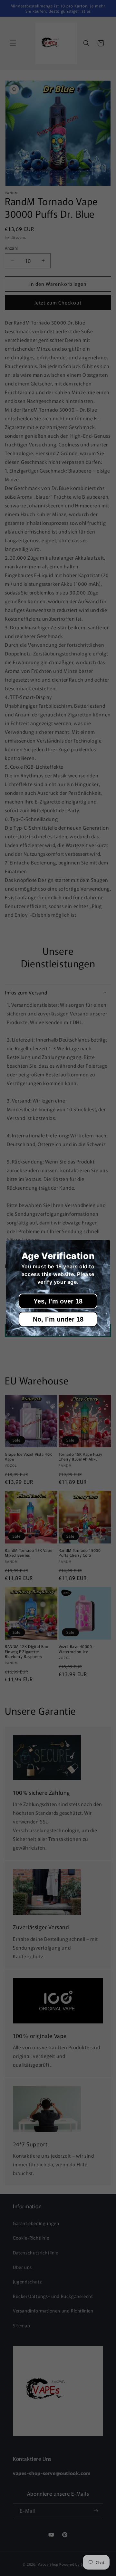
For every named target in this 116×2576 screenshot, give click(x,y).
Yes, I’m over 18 (58, 1301)
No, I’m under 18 (58, 1319)
